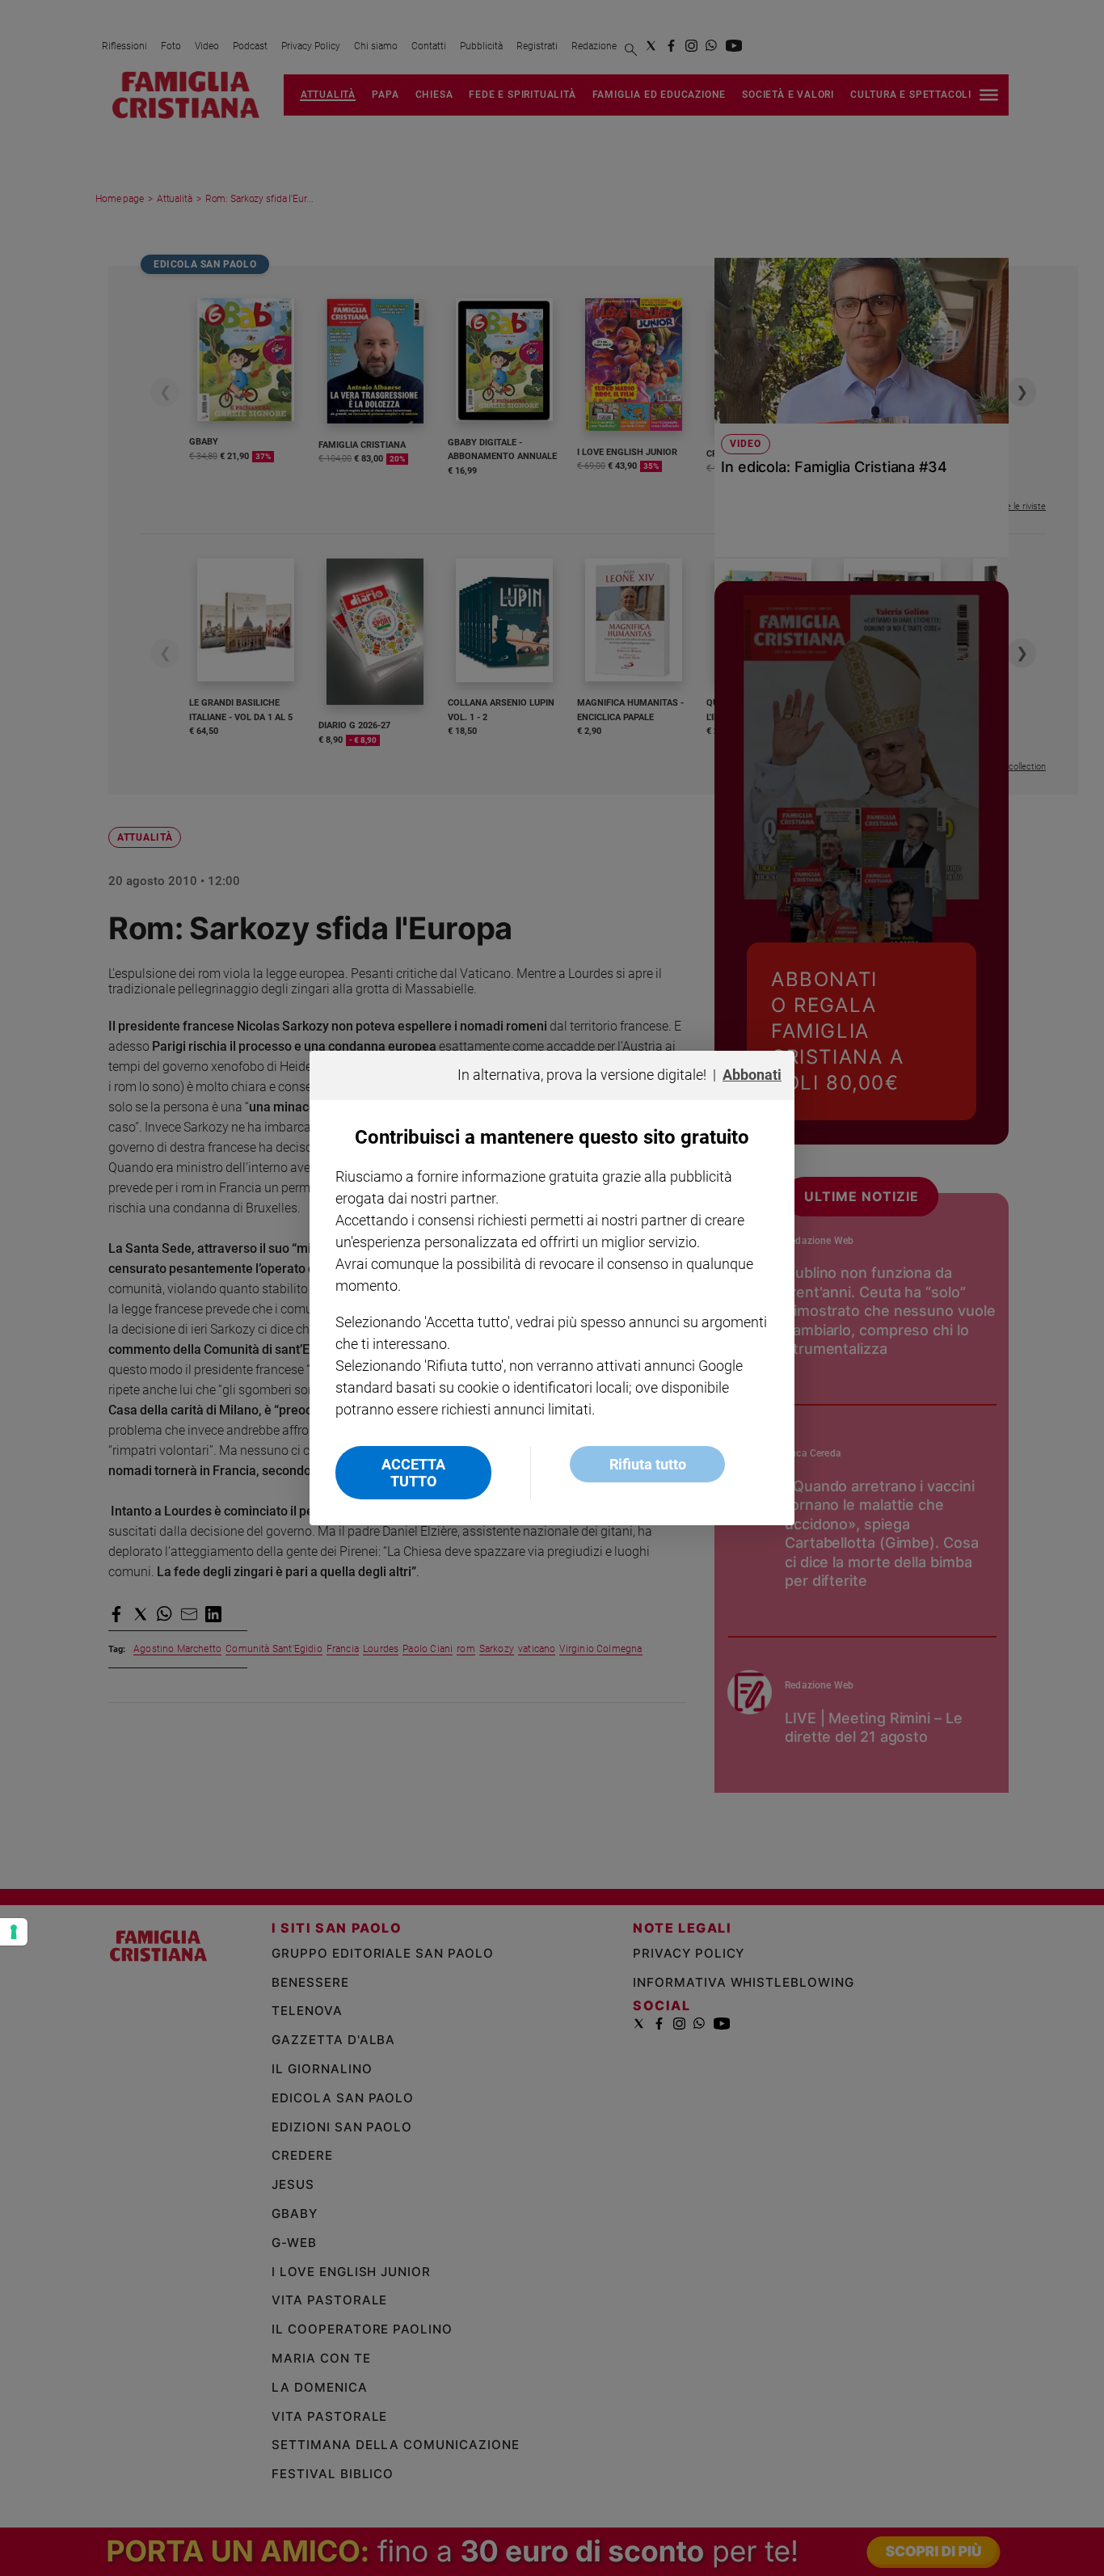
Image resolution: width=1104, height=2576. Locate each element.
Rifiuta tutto (648, 1464)
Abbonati (752, 1075)
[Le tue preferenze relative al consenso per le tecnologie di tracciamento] (14, 1932)
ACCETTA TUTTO (413, 1473)
